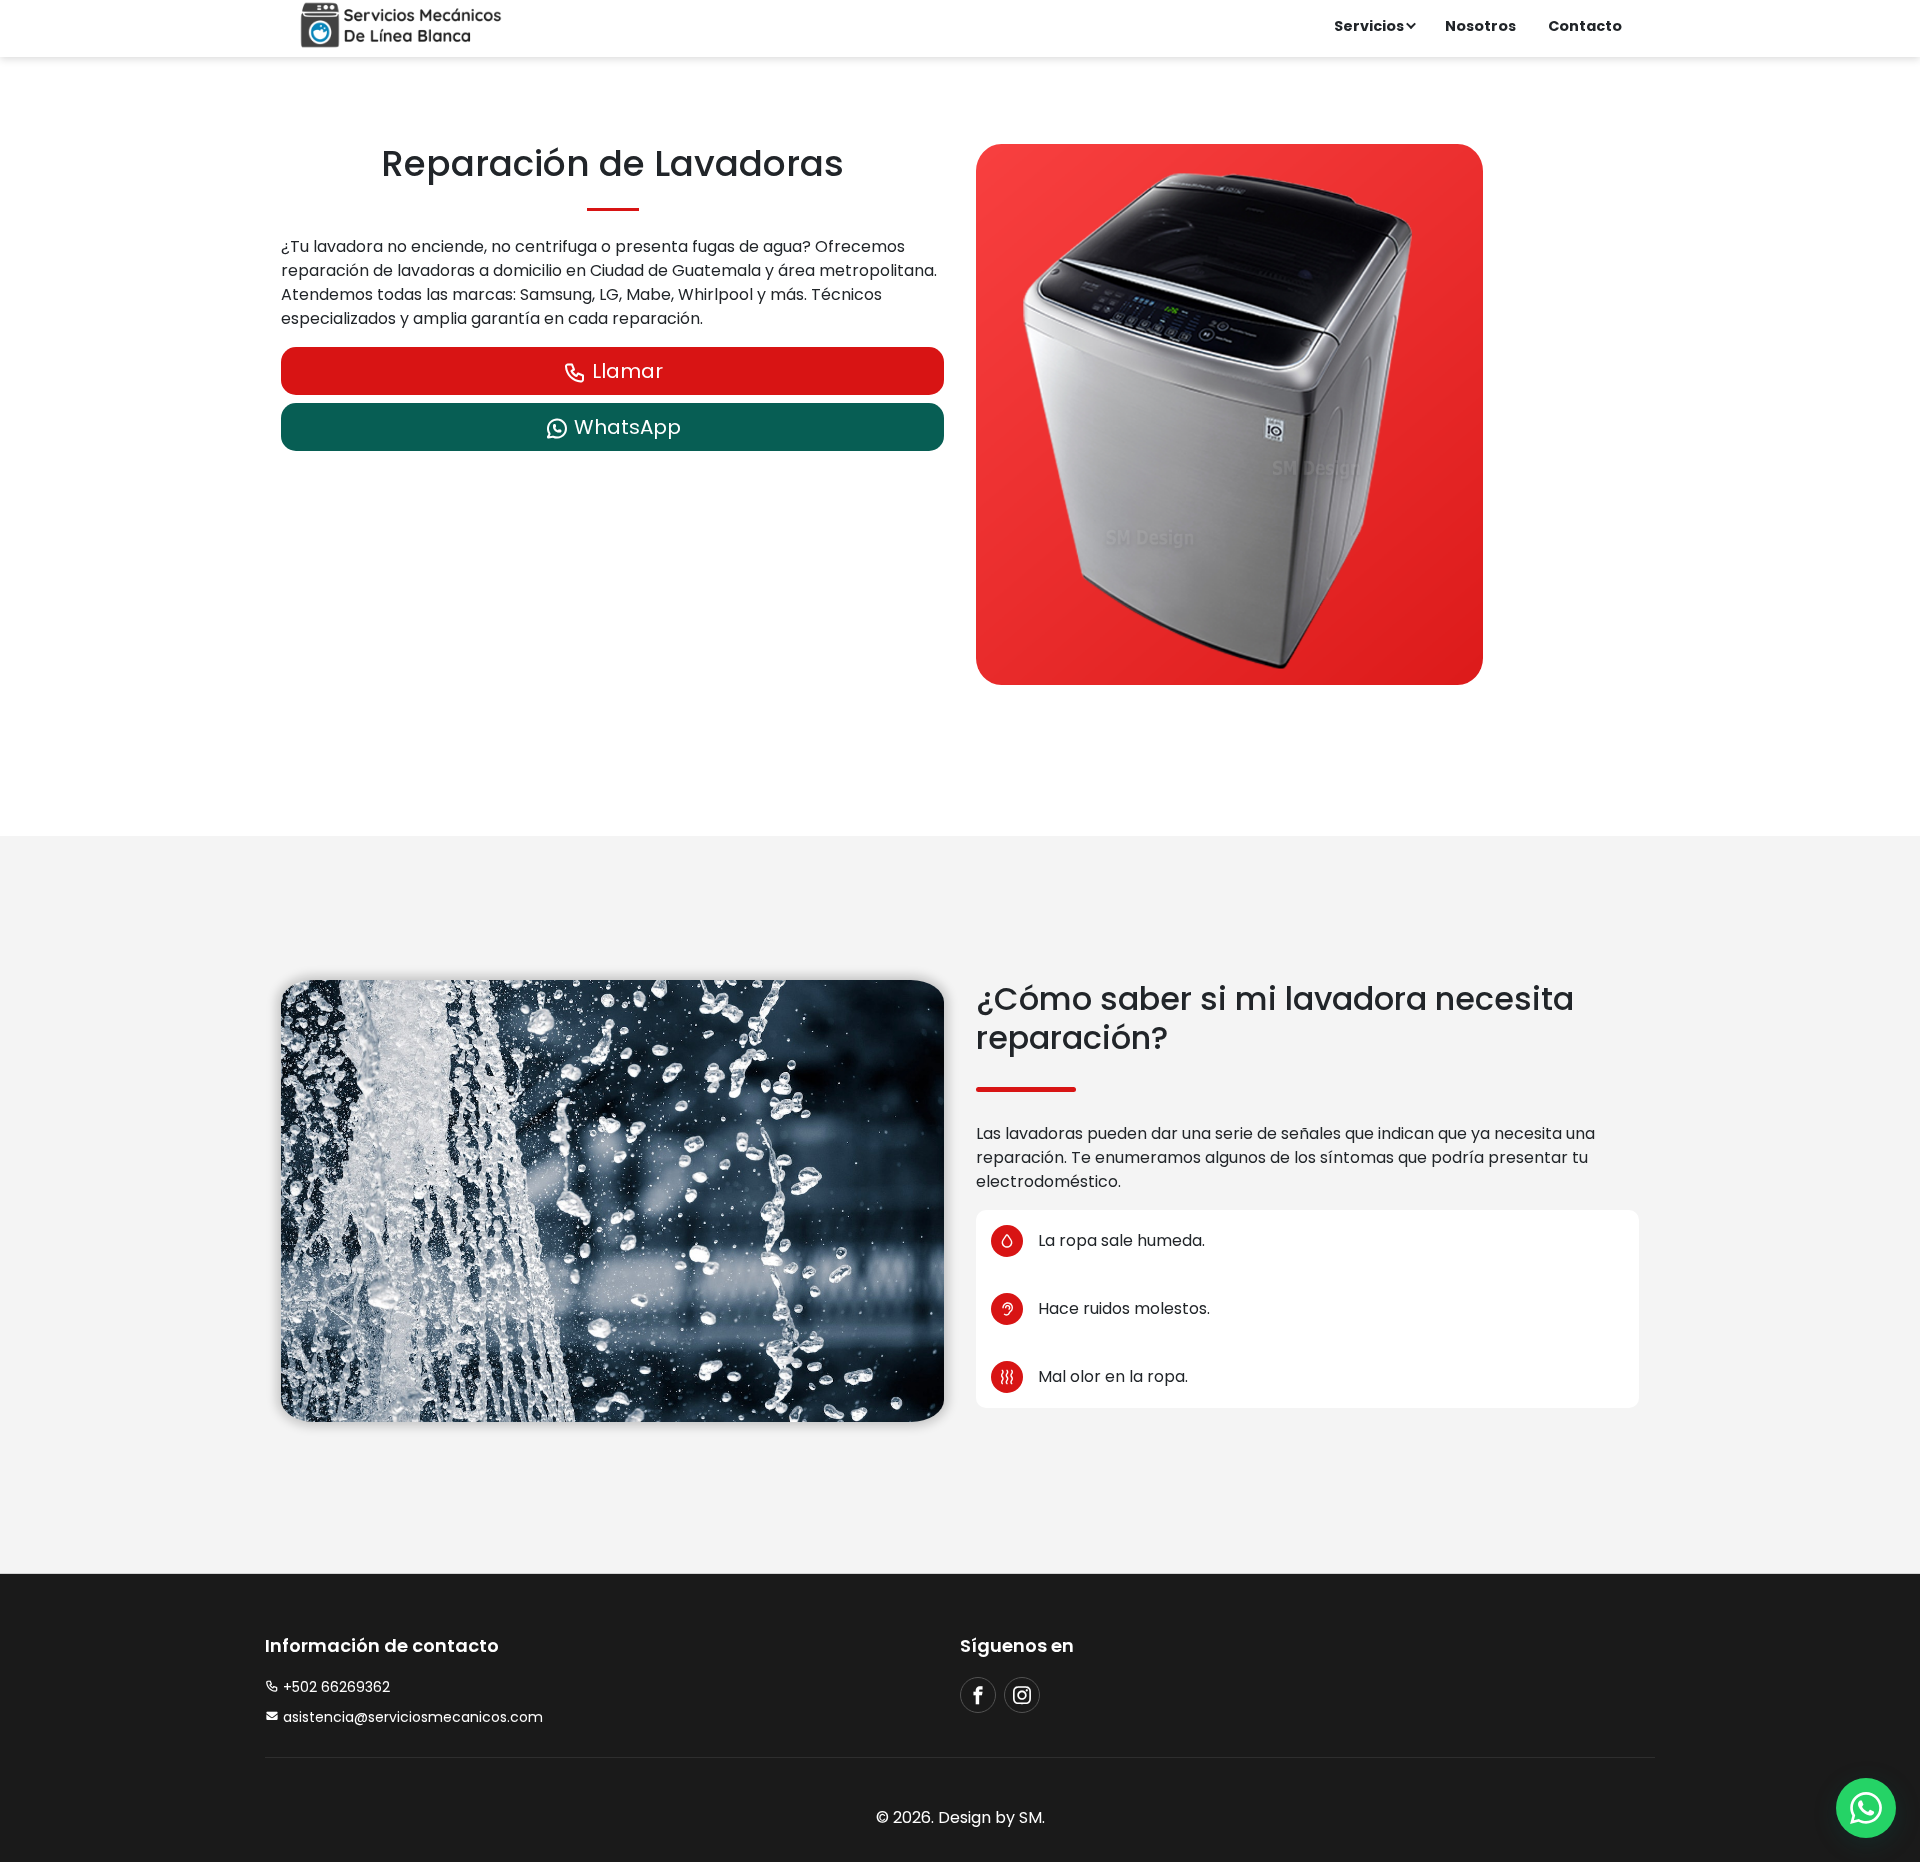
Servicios (1369, 26)
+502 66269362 (334, 1687)
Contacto (1585, 26)
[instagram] (1022, 1695)
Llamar (625, 371)
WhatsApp (625, 427)
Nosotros (1480, 26)
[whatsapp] (1866, 1808)
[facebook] (978, 1695)
